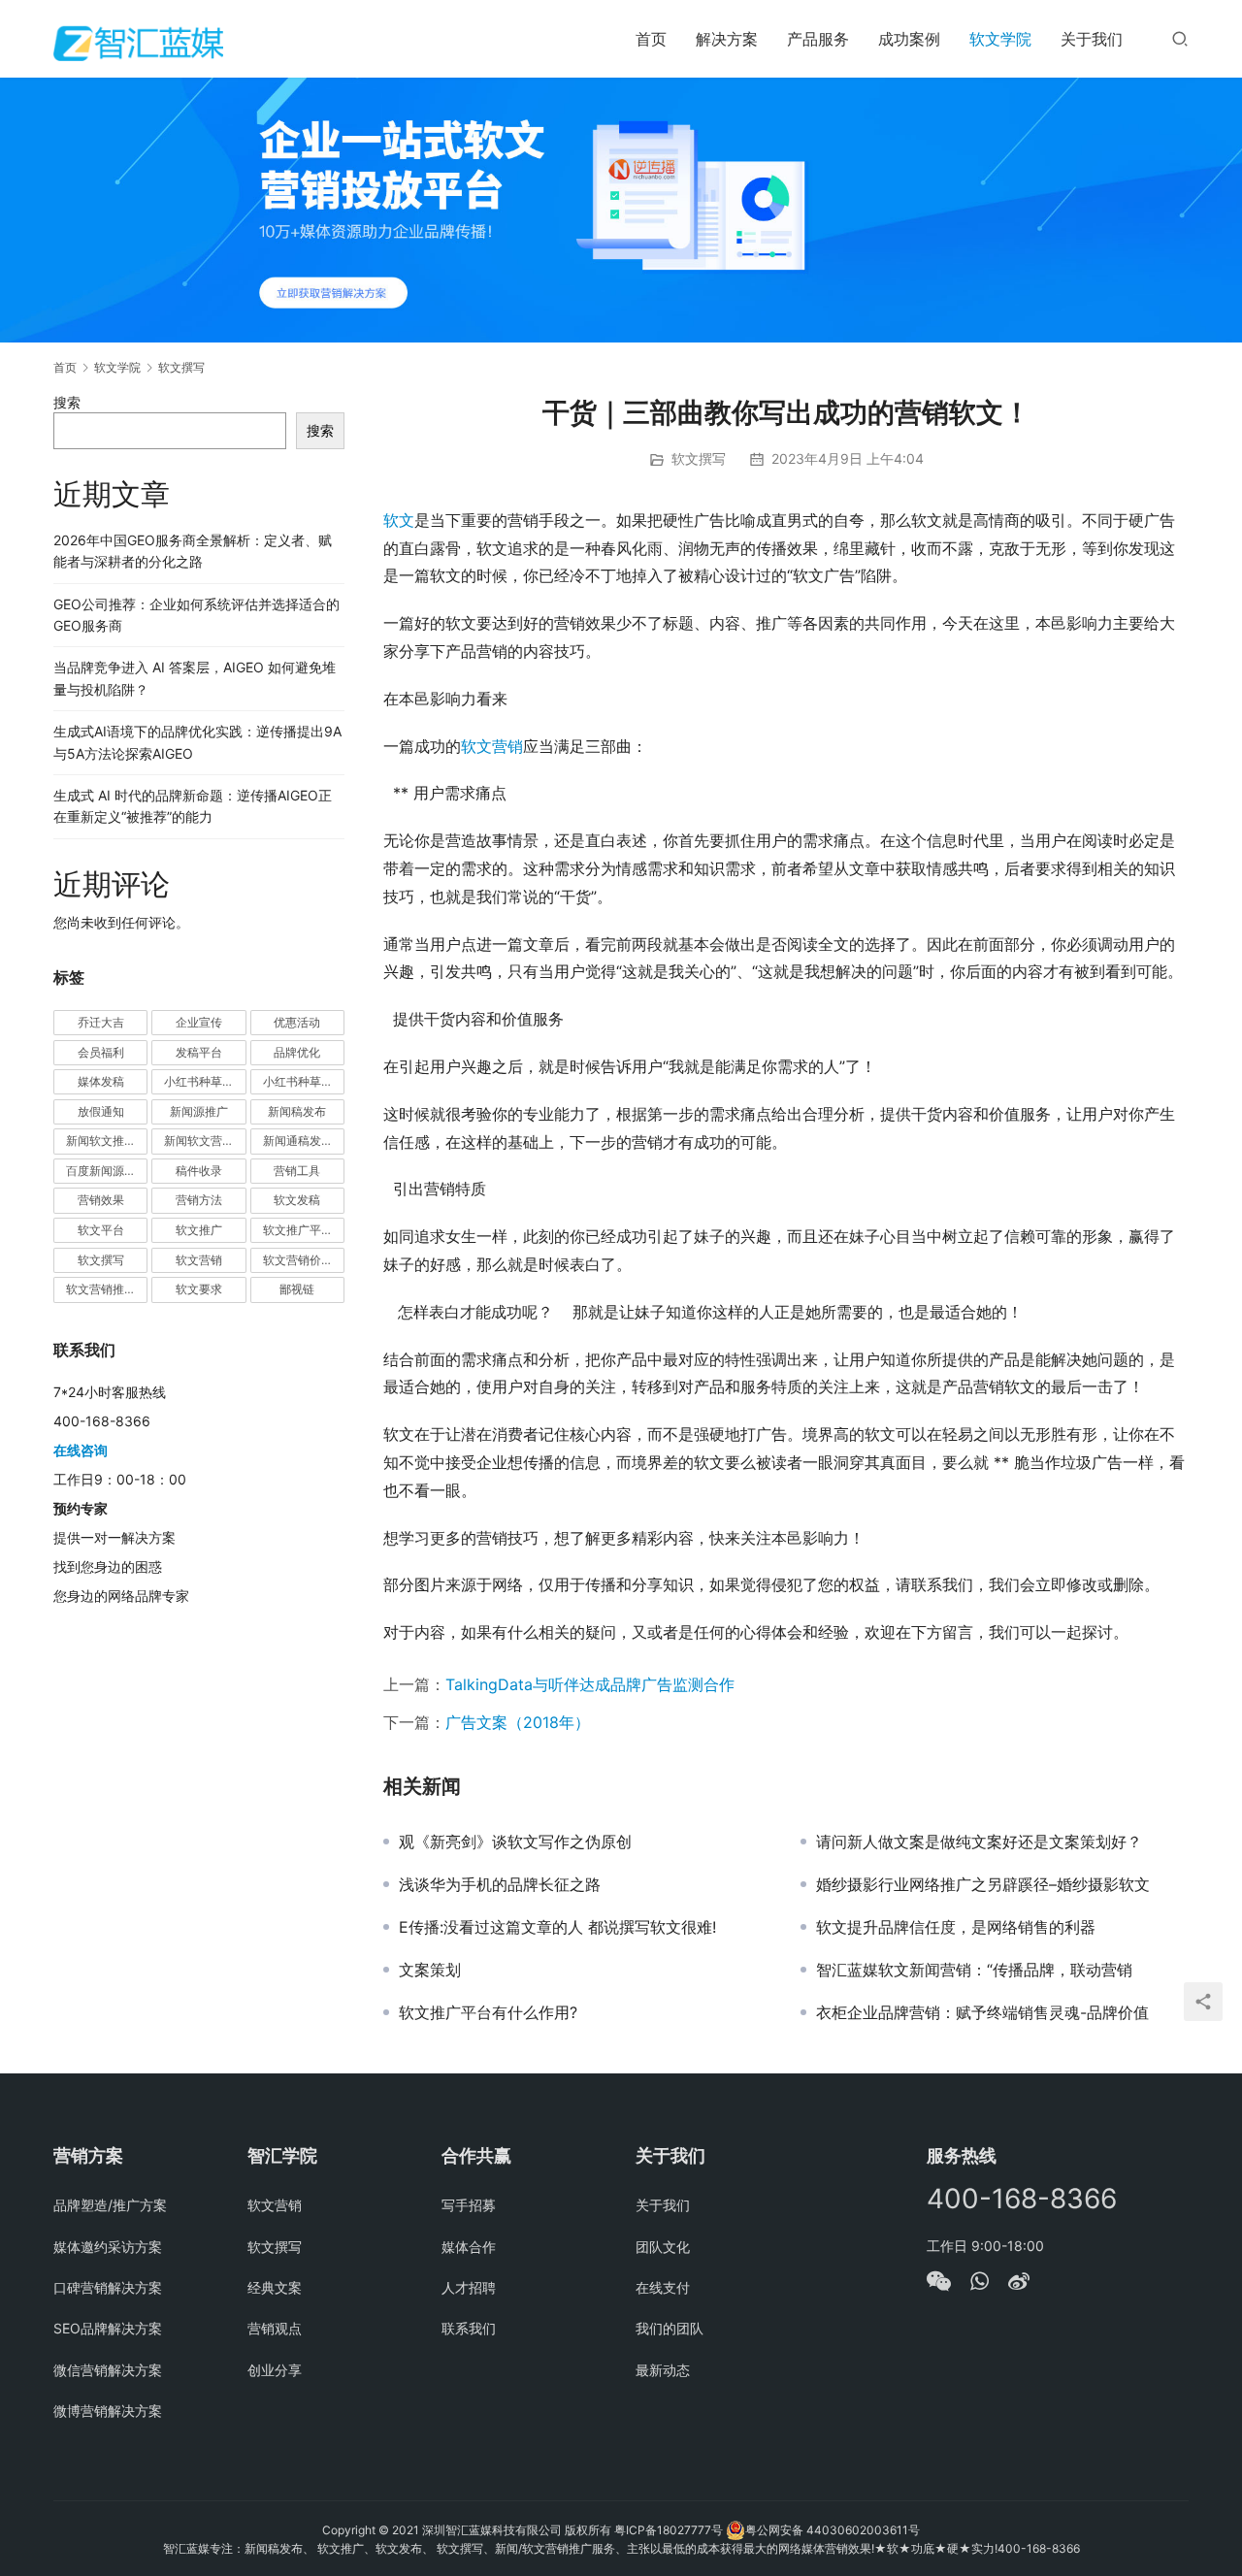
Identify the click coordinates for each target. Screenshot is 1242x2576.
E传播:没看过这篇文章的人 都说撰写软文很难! (557, 1927)
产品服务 (818, 39)
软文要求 (199, 1289)
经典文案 (275, 2287)
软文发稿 (297, 1200)
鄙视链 (297, 1289)
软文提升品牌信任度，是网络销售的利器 (956, 1927)
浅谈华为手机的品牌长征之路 (500, 1884)
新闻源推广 (199, 1111)
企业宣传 (199, 1022)
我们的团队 (670, 2328)
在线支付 (663, 2287)
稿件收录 (199, 1171)
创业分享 (275, 2370)
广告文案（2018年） (518, 1722)
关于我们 (1092, 39)
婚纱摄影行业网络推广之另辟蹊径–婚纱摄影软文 (983, 1884)
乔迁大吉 (101, 1022)
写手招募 (469, 2205)
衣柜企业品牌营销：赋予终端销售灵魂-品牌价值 (982, 2012)
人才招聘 (469, 2287)
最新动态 (663, 2370)
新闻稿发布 (297, 1111)
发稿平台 (199, 1052)
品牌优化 (297, 1052)
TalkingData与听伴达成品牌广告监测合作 (590, 1684)
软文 (399, 520)
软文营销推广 (101, 1289)
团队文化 (663, 2247)
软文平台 (101, 1230)
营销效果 (101, 1200)
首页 (651, 39)
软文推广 (199, 1230)
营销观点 (275, 2328)
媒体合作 (469, 2247)
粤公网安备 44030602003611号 (833, 2530)
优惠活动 (297, 1022)
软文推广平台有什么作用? (488, 2012)
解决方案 (727, 39)
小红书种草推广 (205, 1081)
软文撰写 (699, 458)
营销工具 (297, 1171)
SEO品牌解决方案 (108, 2328)
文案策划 (430, 1970)
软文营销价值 (298, 1260)
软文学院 (1000, 39)
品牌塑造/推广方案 (110, 2205)
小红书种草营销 (304, 1081)
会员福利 (101, 1052)
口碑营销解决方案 (108, 2287)
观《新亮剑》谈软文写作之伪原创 (515, 1842)
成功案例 (909, 39)
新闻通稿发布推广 (304, 1141)
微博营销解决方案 (108, 2411)
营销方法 (199, 1200)
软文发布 (399, 2548)
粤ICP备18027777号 (669, 2530)
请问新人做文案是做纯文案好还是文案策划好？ (979, 1842)
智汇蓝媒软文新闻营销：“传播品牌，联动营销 (974, 1970)
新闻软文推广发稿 (107, 1141)
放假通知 (101, 1111)
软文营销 (492, 746)
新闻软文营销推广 (205, 1141)
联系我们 (469, 2328)
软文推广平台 (298, 1230)
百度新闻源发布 (107, 1171)
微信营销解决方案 (108, 2370)
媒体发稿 (101, 1081)
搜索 (67, 402)
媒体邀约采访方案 (108, 2247)
